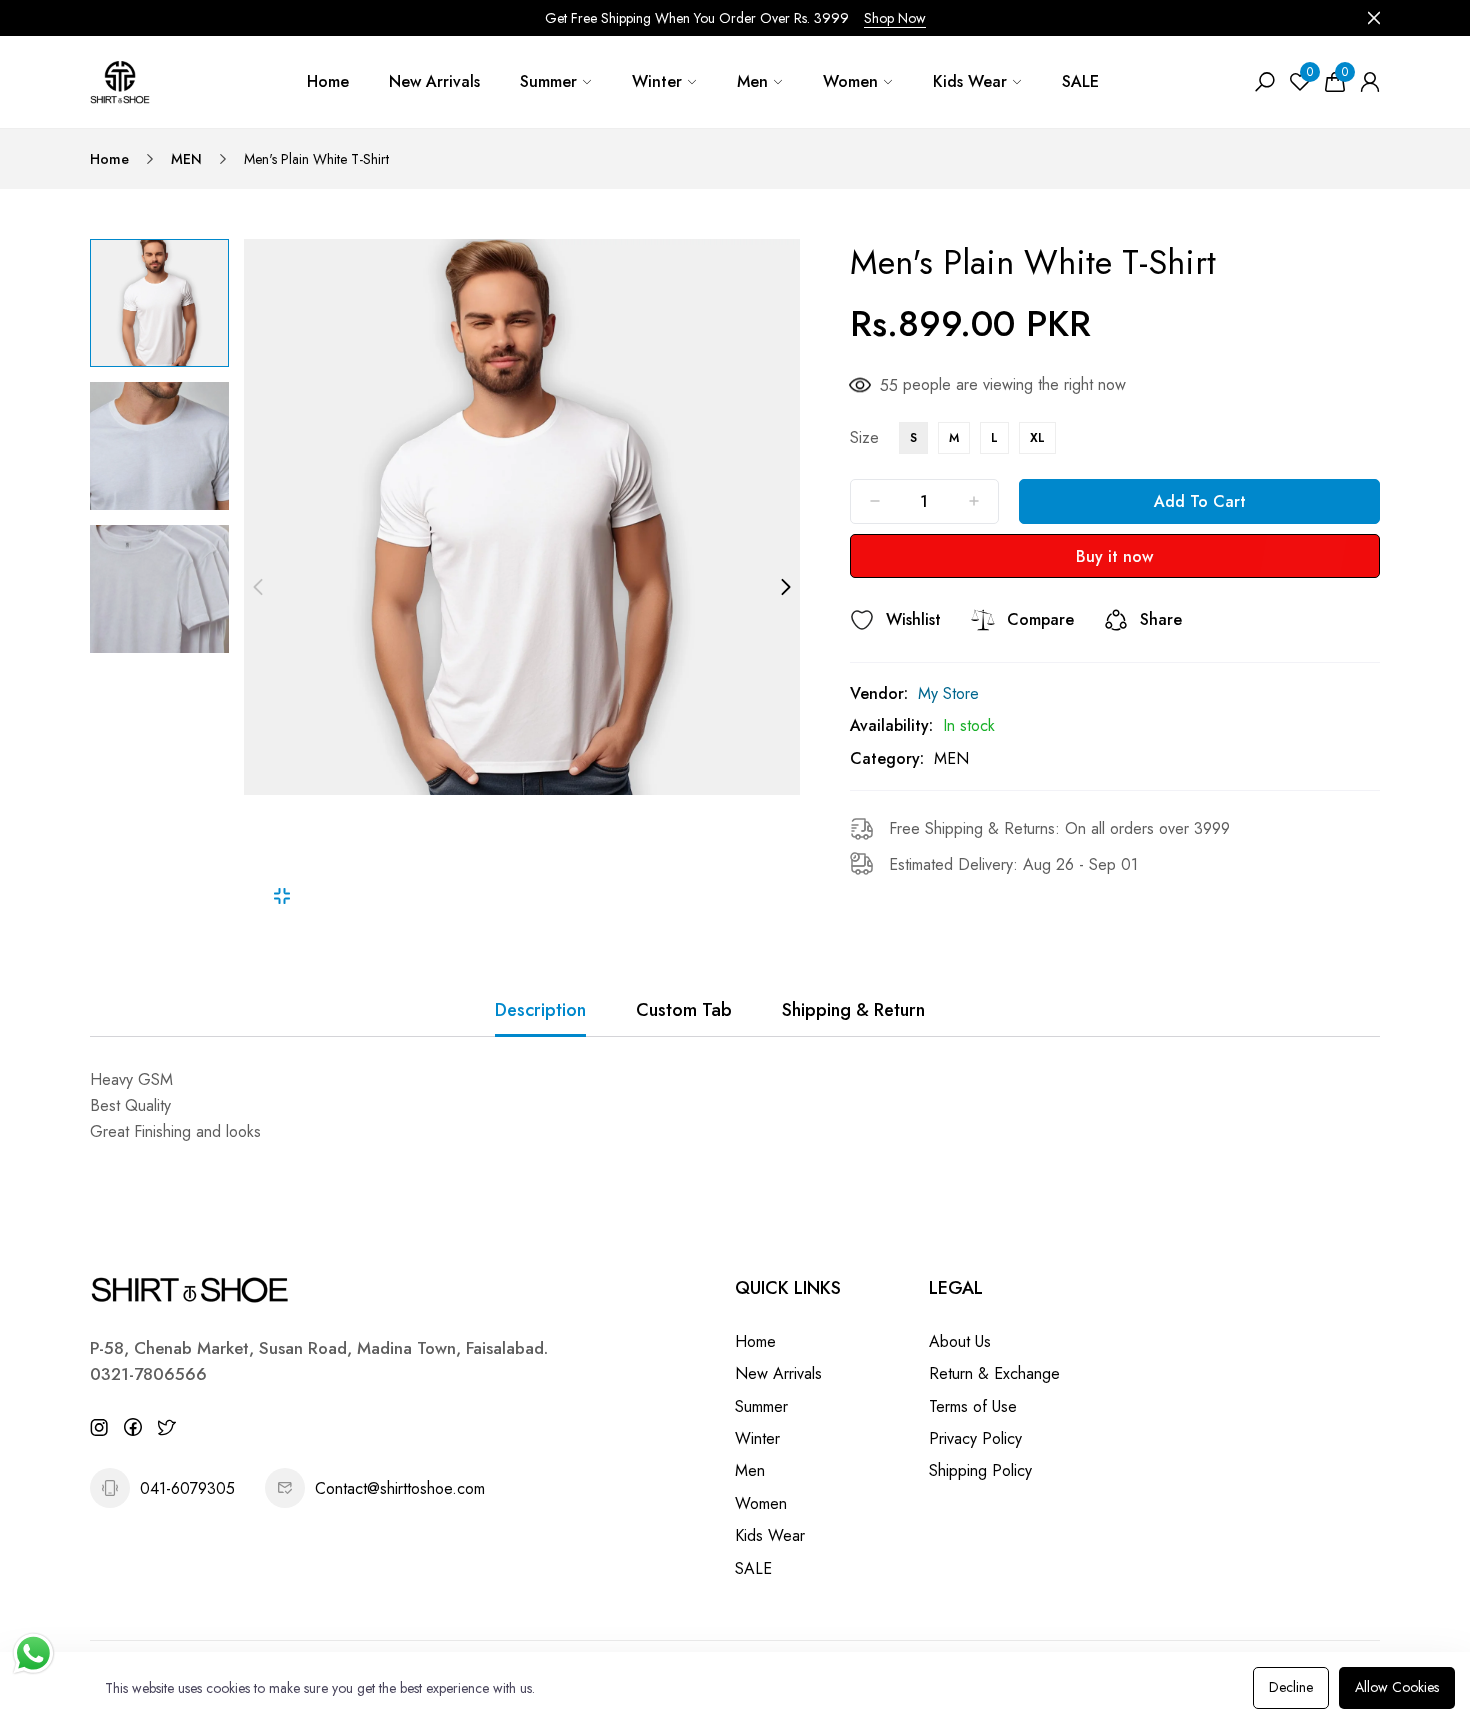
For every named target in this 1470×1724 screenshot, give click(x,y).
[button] (258, 587)
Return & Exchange (994, 1373)
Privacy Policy (975, 1438)
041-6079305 (187, 1488)
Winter (657, 81)
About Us (960, 1341)
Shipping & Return (853, 1010)
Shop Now (895, 18)
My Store (948, 693)
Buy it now (1114, 556)
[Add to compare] (983, 620)
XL (1037, 438)
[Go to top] (1390, 1644)
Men (752, 81)
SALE (1080, 81)
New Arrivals (434, 81)
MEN (186, 159)
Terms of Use (973, 1406)
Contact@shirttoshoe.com (400, 1488)
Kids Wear (970, 81)
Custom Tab (684, 1010)
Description (540, 1010)
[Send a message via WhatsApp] (33, 1653)
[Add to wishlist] (862, 620)
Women (850, 81)
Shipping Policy (980, 1470)
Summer (548, 81)
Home (328, 81)
